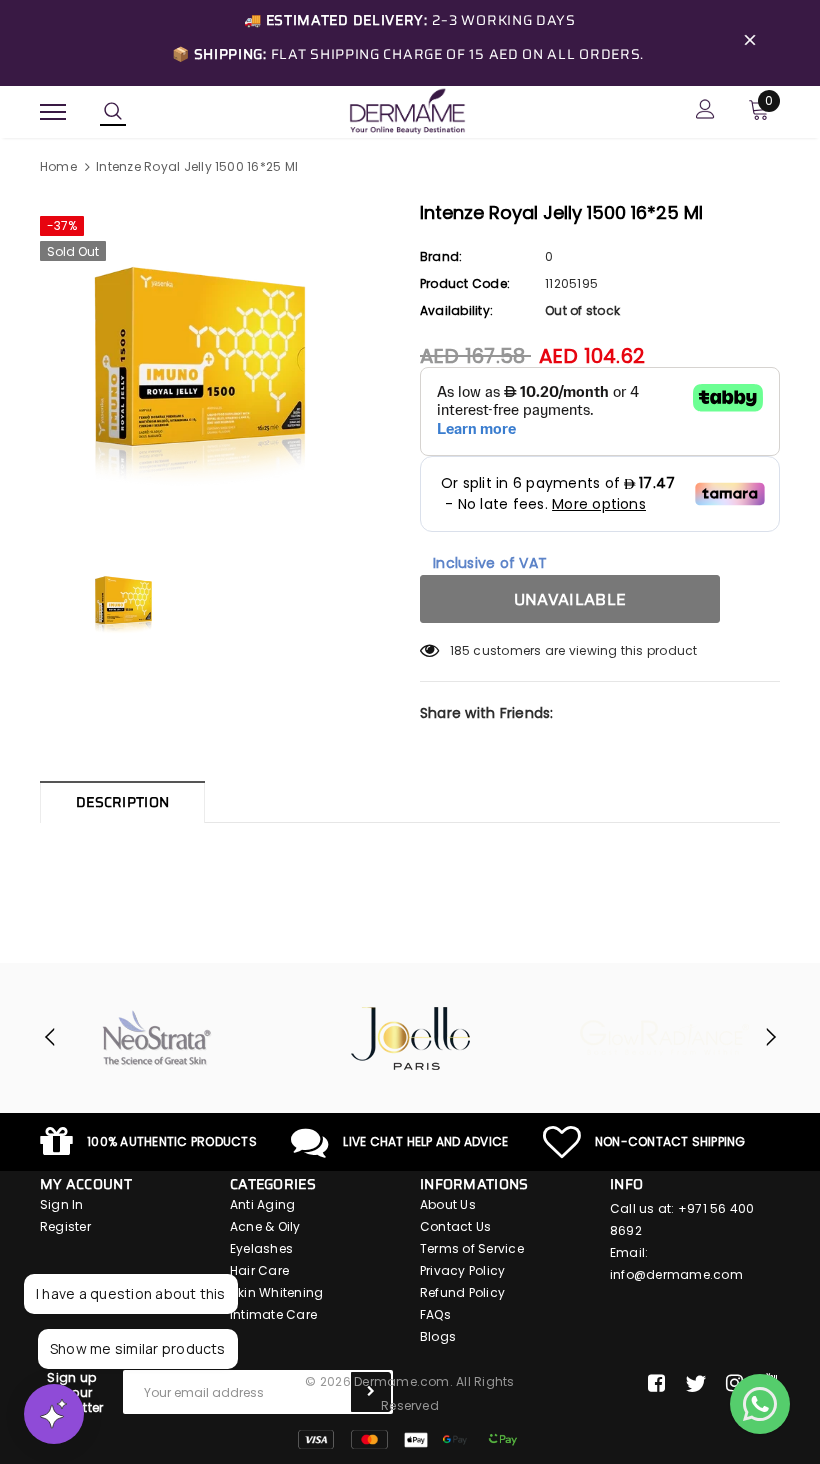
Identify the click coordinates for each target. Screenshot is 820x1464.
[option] (220, 367)
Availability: (456, 310)
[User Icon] (705, 111)
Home (58, 166)
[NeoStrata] (157, 1038)
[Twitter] (695, 1384)
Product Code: (465, 283)
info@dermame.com (676, 1274)
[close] (750, 43)
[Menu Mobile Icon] (53, 111)
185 (460, 650)
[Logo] (407, 110)
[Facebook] (656, 1384)
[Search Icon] (113, 112)
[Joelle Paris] (411, 1038)
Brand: (441, 256)
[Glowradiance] (665, 1038)
